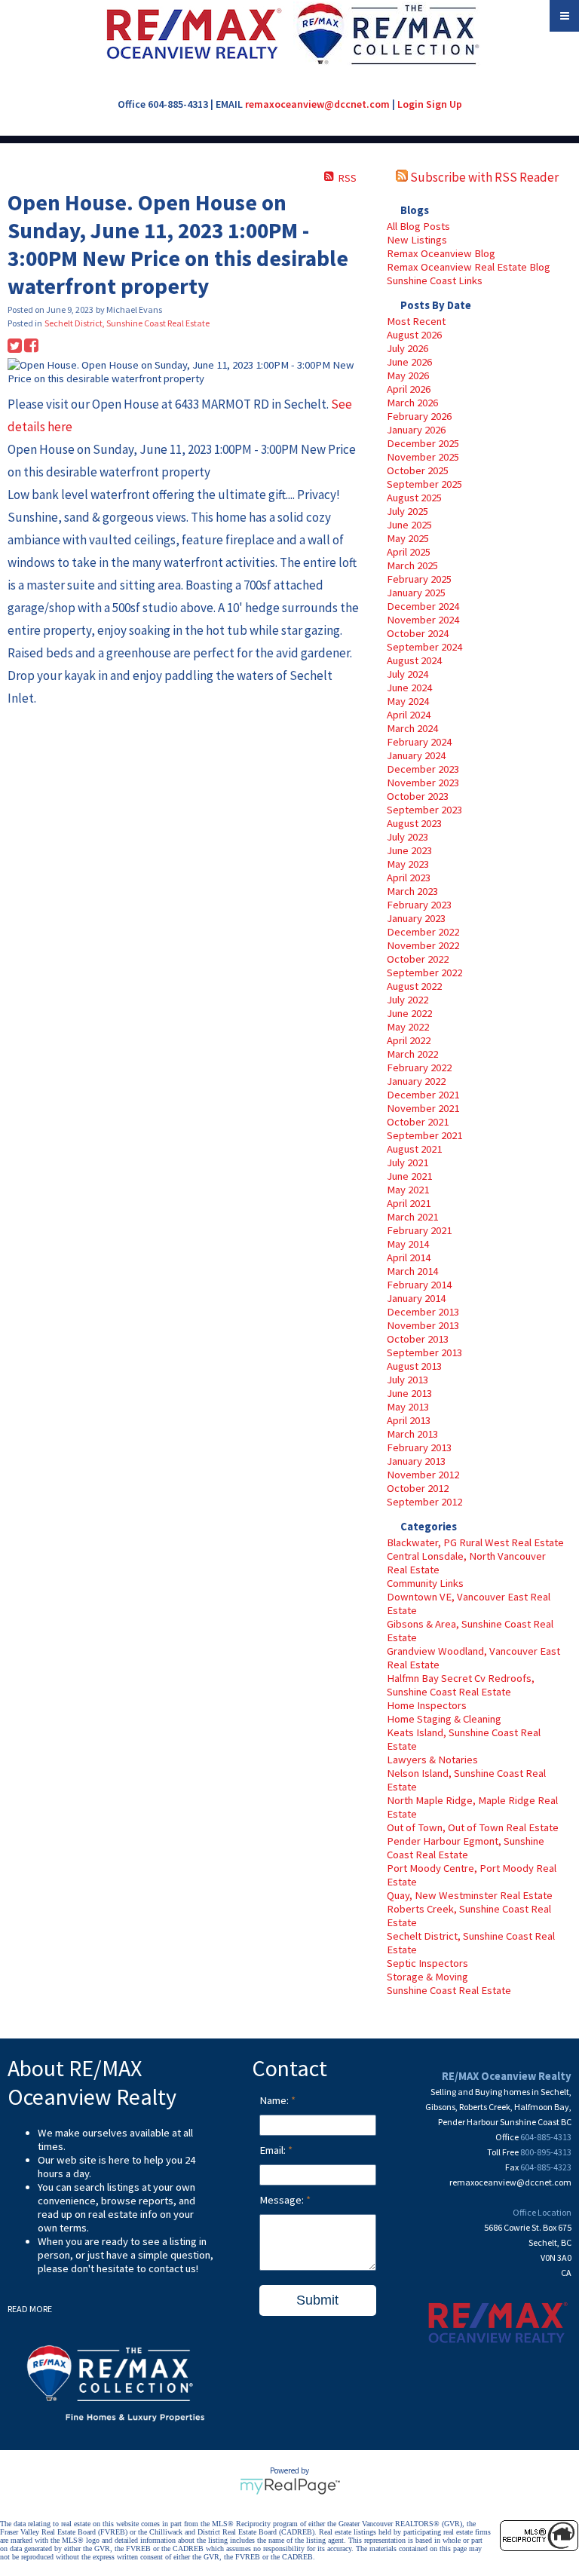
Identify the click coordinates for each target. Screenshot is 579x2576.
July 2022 (407, 1000)
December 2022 (423, 932)
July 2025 (407, 511)
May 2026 (408, 375)
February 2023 (419, 905)
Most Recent (416, 321)
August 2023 (414, 823)
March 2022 (412, 1054)
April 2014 (409, 1257)
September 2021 (424, 1135)
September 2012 (424, 1502)
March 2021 (412, 1217)
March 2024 (412, 728)
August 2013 (414, 1366)
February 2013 (419, 1447)
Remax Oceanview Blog (441, 253)
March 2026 (412, 403)
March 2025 (412, 565)
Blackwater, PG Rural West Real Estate (475, 1542)
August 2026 (414, 335)
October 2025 (418, 470)
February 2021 (419, 1230)
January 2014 (416, 1298)
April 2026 (409, 389)
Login (411, 104)
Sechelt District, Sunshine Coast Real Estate (127, 323)
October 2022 (418, 959)
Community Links (425, 1583)
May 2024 (408, 701)
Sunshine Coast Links (435, 280)
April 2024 (409, 715)
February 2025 (419, 579)
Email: (274, 2150)
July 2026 (407, 348)
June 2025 (409, 525)
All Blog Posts (418, 226)
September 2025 (424, 484)
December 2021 (423, 1095)
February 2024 (419, 742)
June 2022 (409, 1013)
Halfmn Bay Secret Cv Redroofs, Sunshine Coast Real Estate (461, 1685)
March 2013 (412, 1434)
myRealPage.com (290, 2486)
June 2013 (409, 1393)
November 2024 (423, 620)
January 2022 (416, 1081)
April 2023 (409, 878)
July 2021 (407, 1162)
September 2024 (424, 647)
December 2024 (423, 606)
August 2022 (414, 986)
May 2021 (408, 1190)
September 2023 (424, 810)
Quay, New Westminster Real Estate (470, 1895)
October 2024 (418, 633)
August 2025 (414, 498)
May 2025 (408, 538)
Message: (283, 2200)
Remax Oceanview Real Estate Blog (469, 267)
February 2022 (419, 1067)
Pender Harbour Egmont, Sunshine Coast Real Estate (466, 1848)
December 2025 (423, 443)
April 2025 (409, 552)
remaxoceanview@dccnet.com (317, 104)
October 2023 (418, 796)
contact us (172, 2268)
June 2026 (409, 362)
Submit (317, 2300)
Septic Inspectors (427, 1963)
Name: (275, 2100)
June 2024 (409, 688)
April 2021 (409, 1203)
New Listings (417, 240)
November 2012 (423, 1475)
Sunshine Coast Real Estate (449, 1990)
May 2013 (408, 1407)
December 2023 (423, 769)
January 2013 (416, 1461)
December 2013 (423, 1312)
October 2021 (418, 1122)
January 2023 (416, 918)
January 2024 (416, 755)
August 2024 (414, 660)
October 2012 (418, 1488)
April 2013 (409, 1420)
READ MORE (30, 2309)
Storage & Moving (427, 1977)
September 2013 (424, 1352)
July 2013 (407, 1380)
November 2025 (423, 457)
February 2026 (419, 416)
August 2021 (414, 1149)
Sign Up (444, 104)
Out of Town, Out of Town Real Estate (473, 1827)
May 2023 (408, 864)
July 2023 (407, 837)
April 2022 (409, 1040)
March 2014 (412, 1271)
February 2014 (419, 1285)
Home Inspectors (427, 1705)
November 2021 (423, 1108)
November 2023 (423, 783)
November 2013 (423, 1325)
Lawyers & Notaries (432, 1760)
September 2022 (424, 973)
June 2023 (409, 850)
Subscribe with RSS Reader (483, 177)
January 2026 (416, 430)
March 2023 (412, 891)
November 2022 (423, 945)
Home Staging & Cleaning (444, 1719)
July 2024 (407, 674)
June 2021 (409, 1176)
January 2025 (416, 593)
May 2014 (408, 1244)
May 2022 (408, 1027)
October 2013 (418, 1339)
